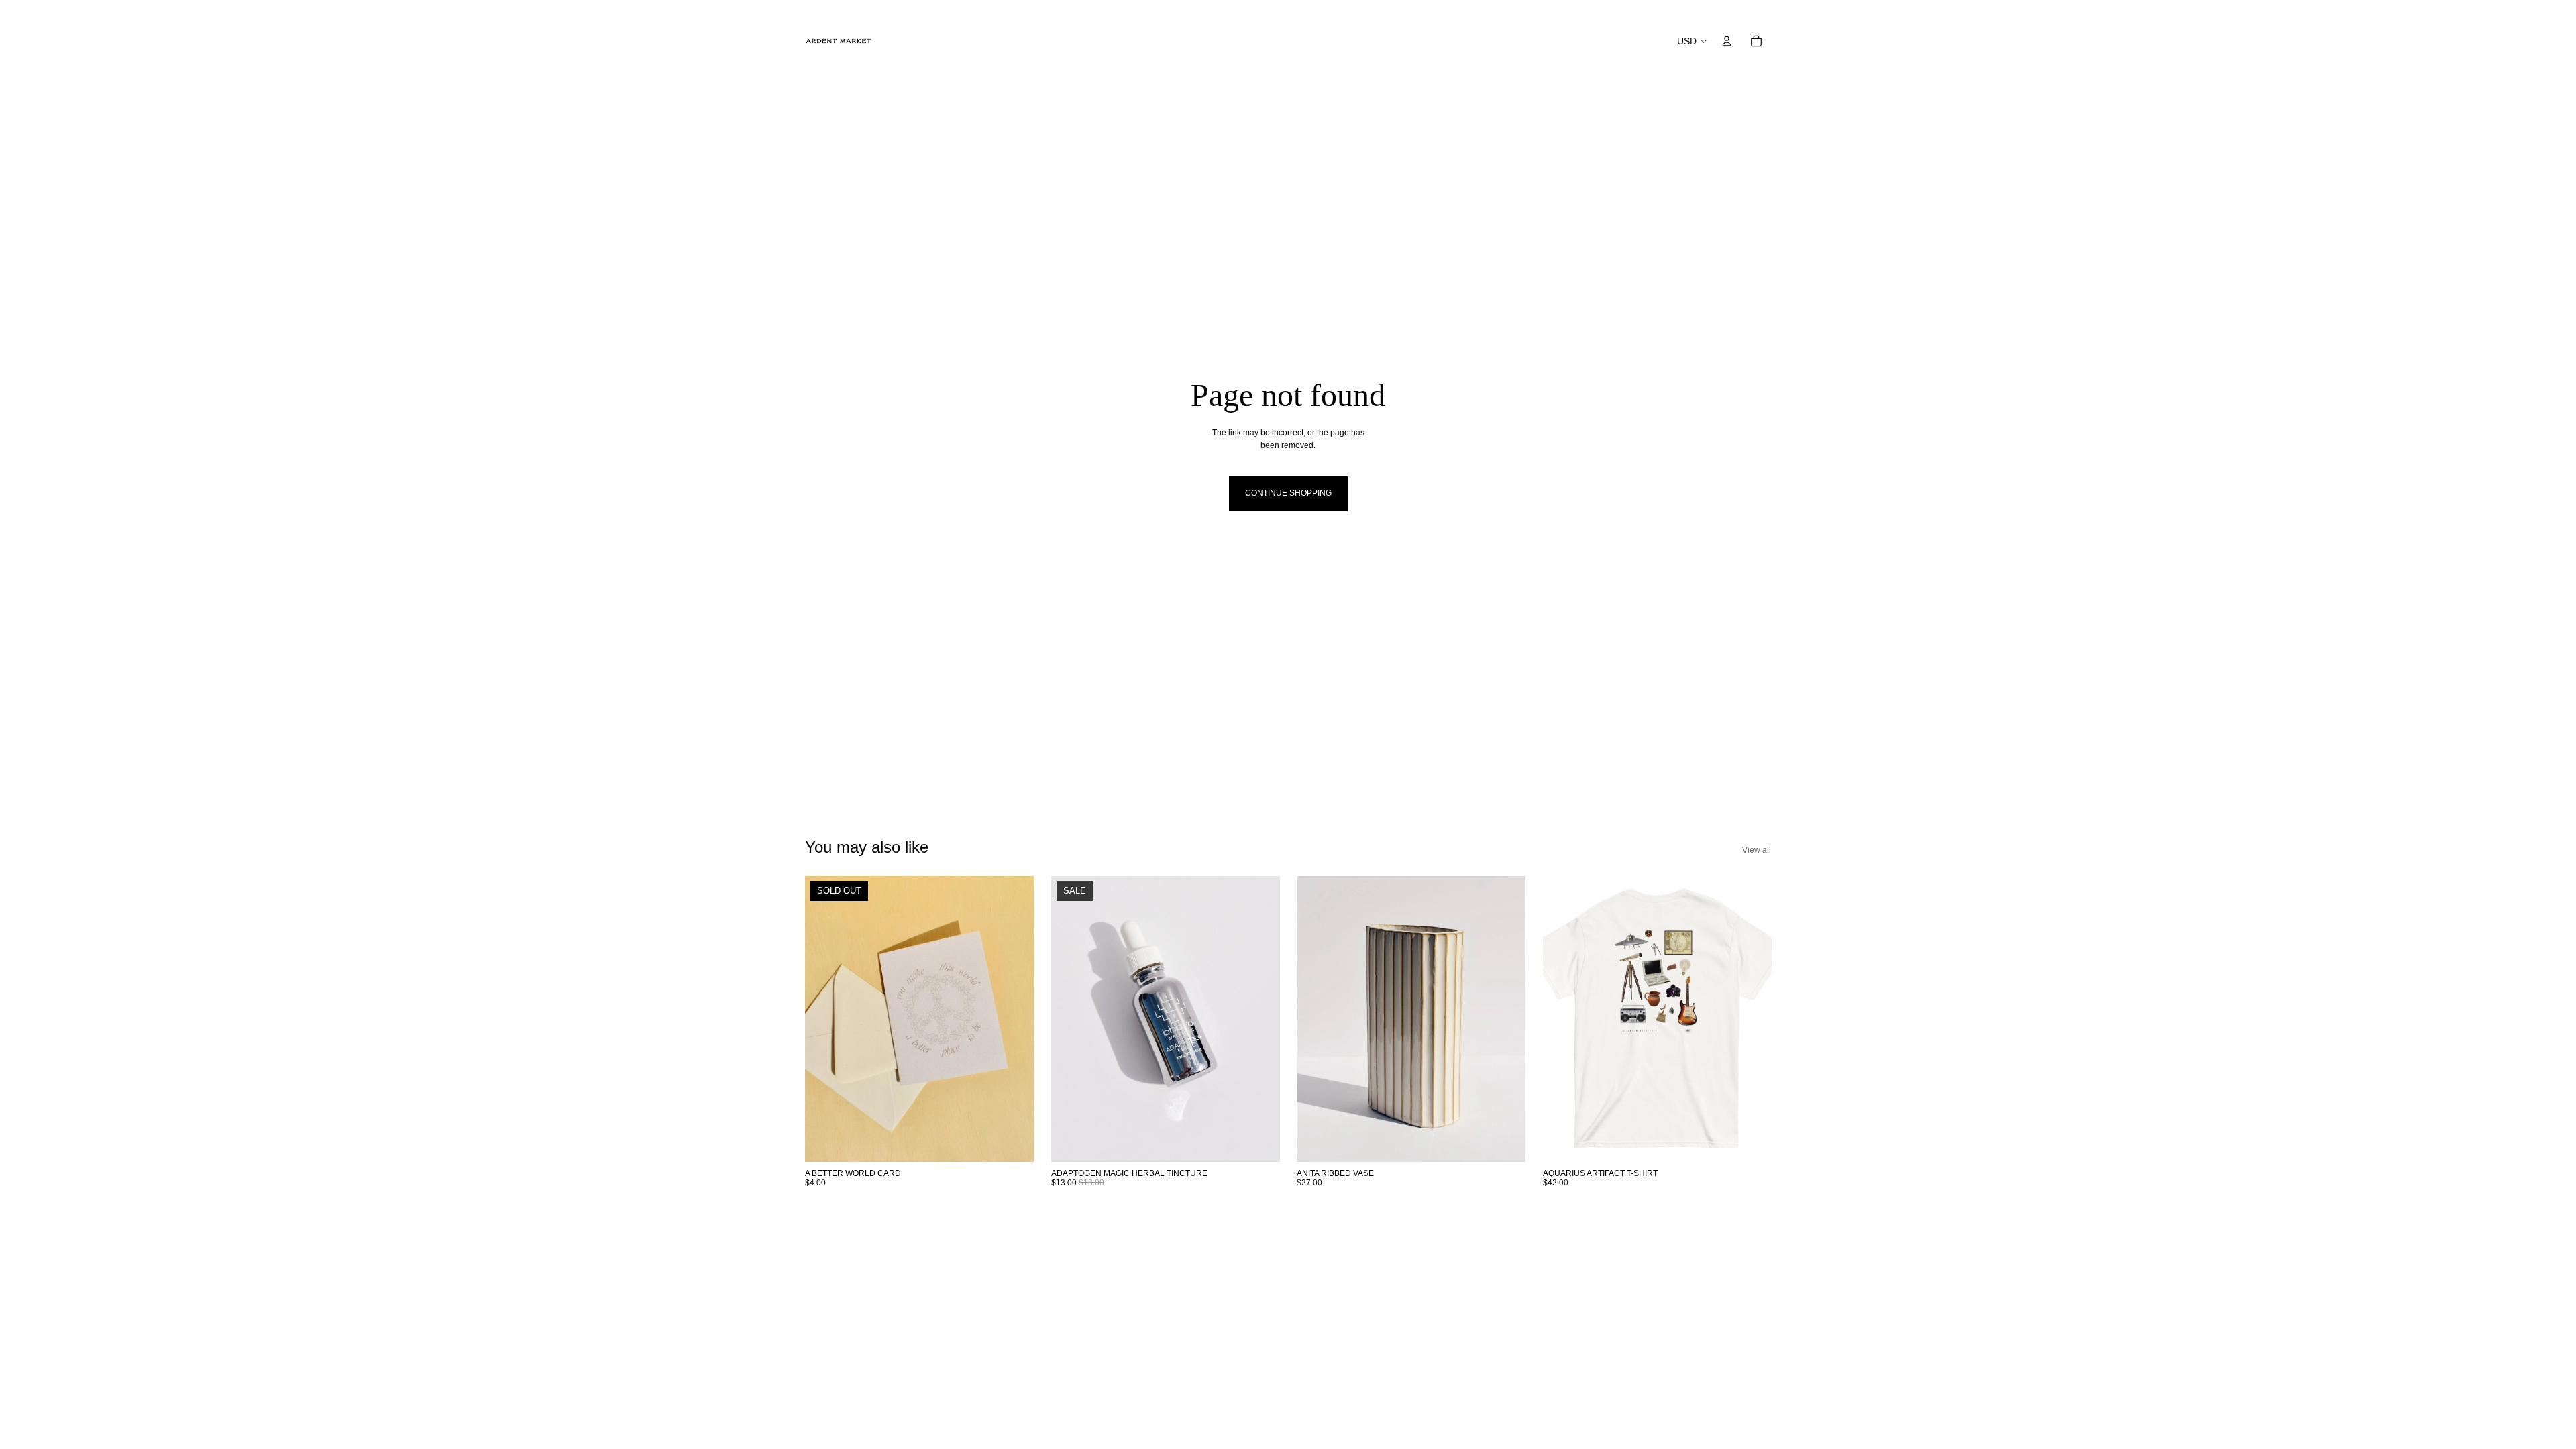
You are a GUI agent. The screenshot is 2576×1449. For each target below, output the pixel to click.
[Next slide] (1014, 1018)
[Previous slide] (825, 1018)
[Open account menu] (1727, 41)
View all (1757, 850)
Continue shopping (1288, 493)
